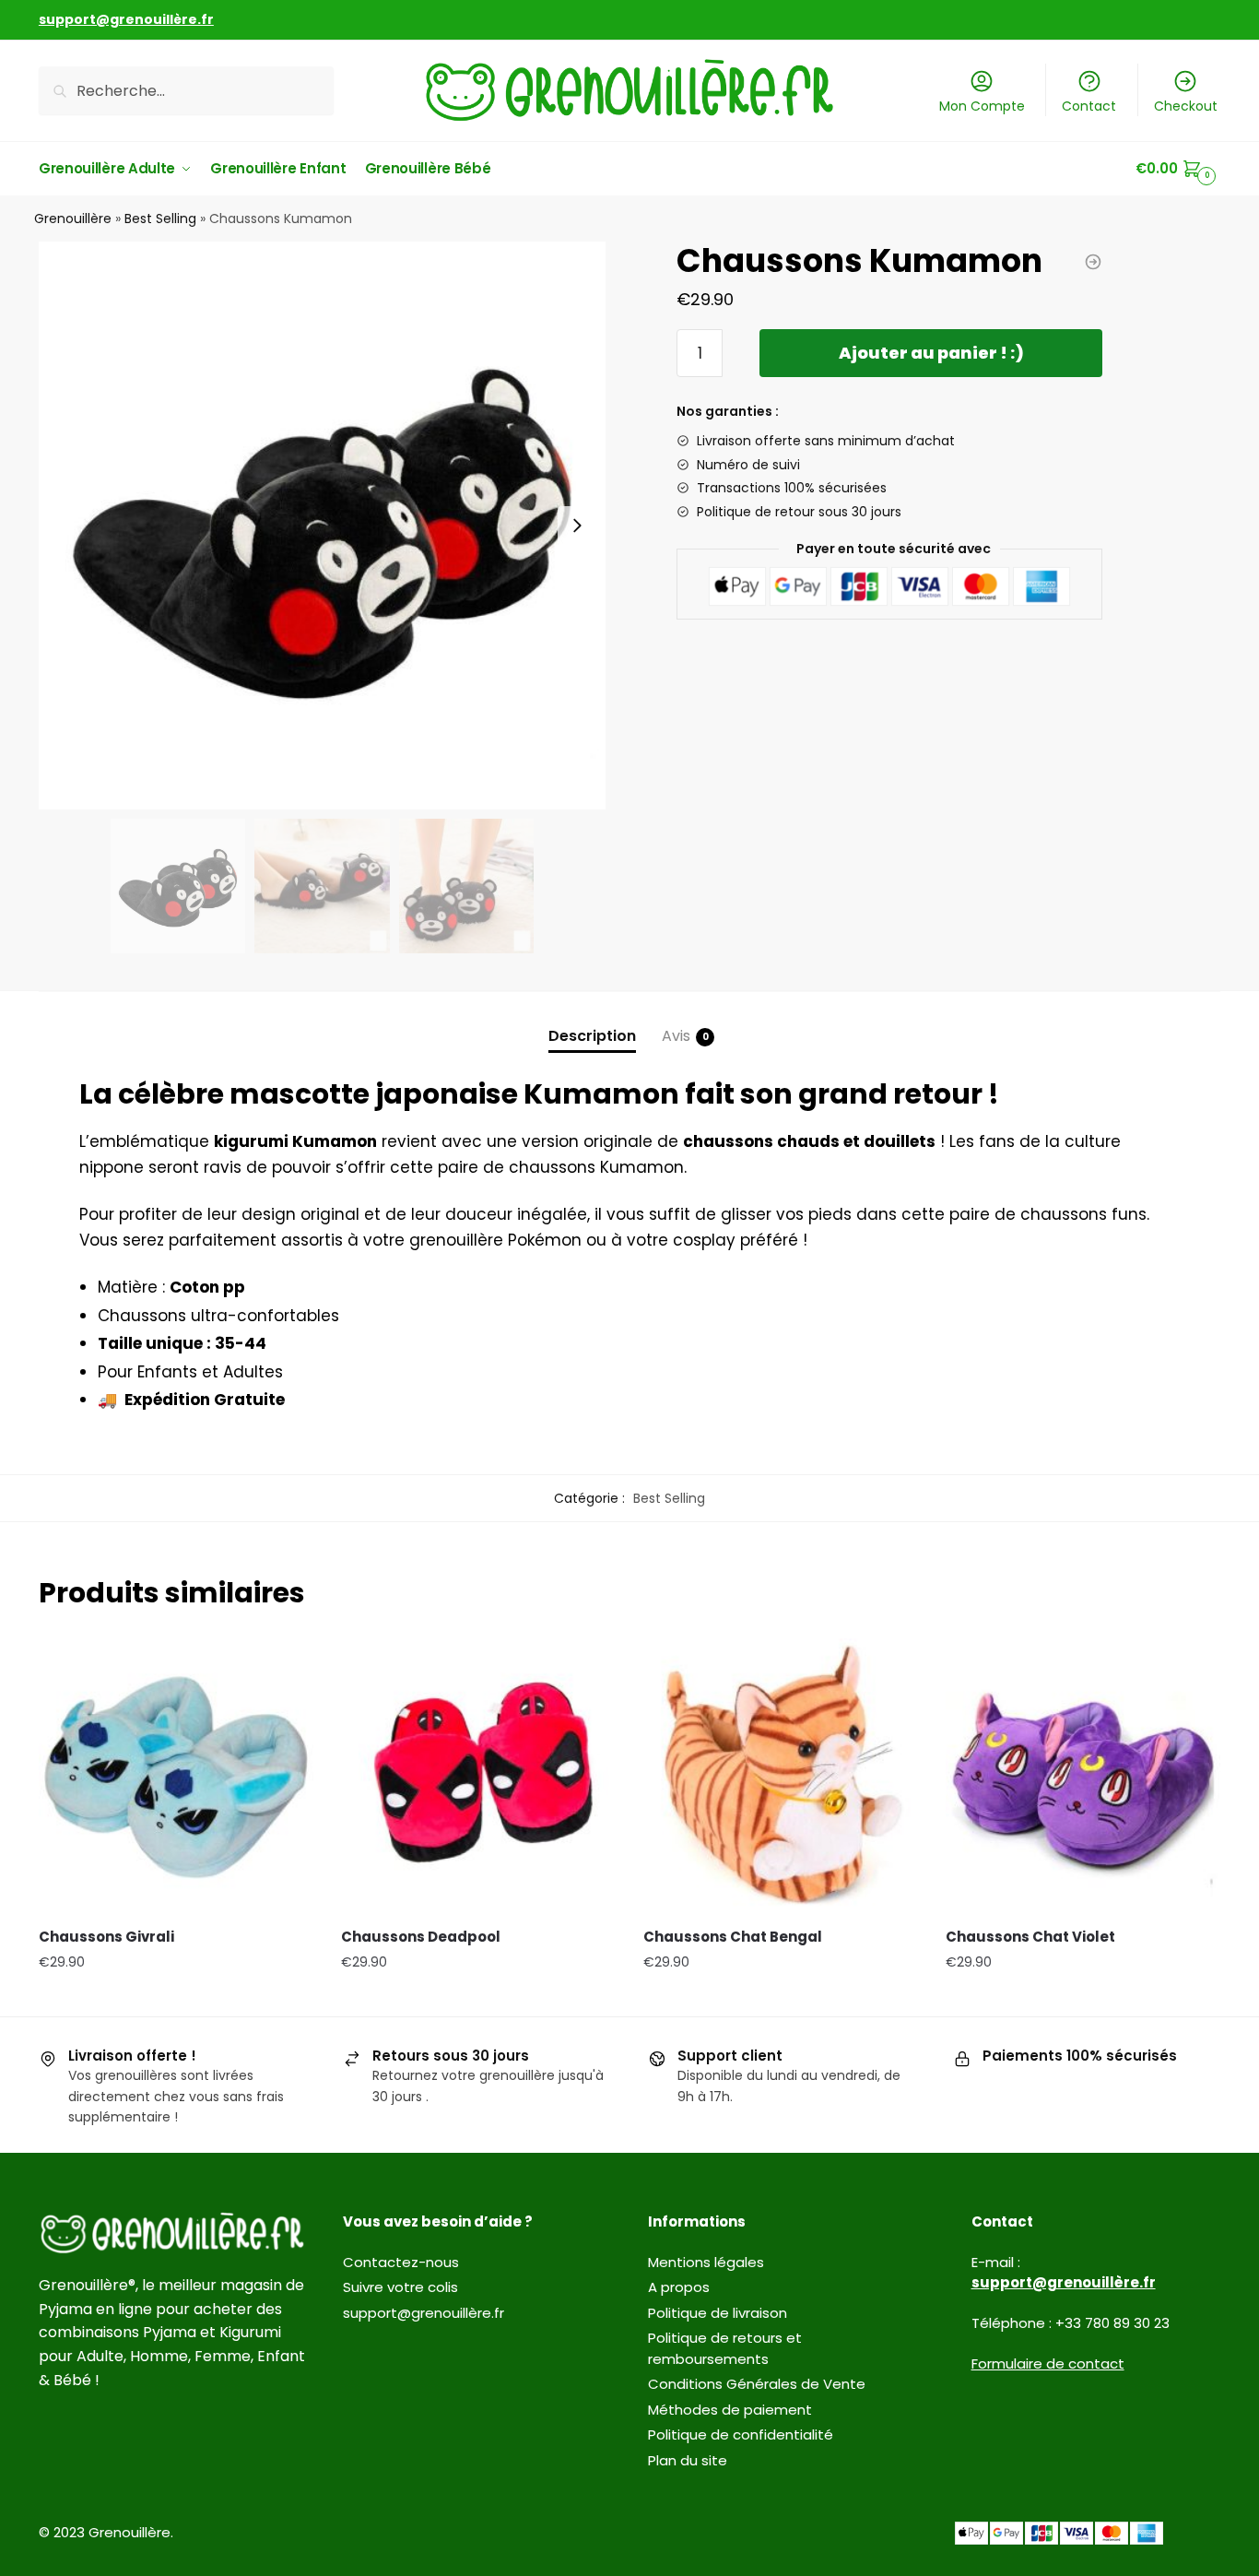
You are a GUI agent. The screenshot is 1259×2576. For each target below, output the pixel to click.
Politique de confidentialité (741, 2434)
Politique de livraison (718, 2313)
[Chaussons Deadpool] (478, 1776)
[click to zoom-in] (322, 525)
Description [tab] (592, 1036)
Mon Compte (982, 106)
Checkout (1186, 106)
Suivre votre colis (400, 2287)
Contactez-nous (401, 2262)
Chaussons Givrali (106, 1937)
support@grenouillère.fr (424, 2313)
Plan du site (688, 2460)
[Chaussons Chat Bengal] (781, 1776)
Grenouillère (73, 219)
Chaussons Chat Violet (1030, 1937)
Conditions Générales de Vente (757, 2384)
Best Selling (160, 219)
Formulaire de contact (1048, 2363)
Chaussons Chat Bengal (733, 1937)
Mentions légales (706, 2262)
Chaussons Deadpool (421, 1937)
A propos (679, 2287)
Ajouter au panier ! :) (931, 353)
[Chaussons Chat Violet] (1083, 1776)
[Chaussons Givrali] (176, 1776)
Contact (1089, 106)
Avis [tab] (676, 1036)
